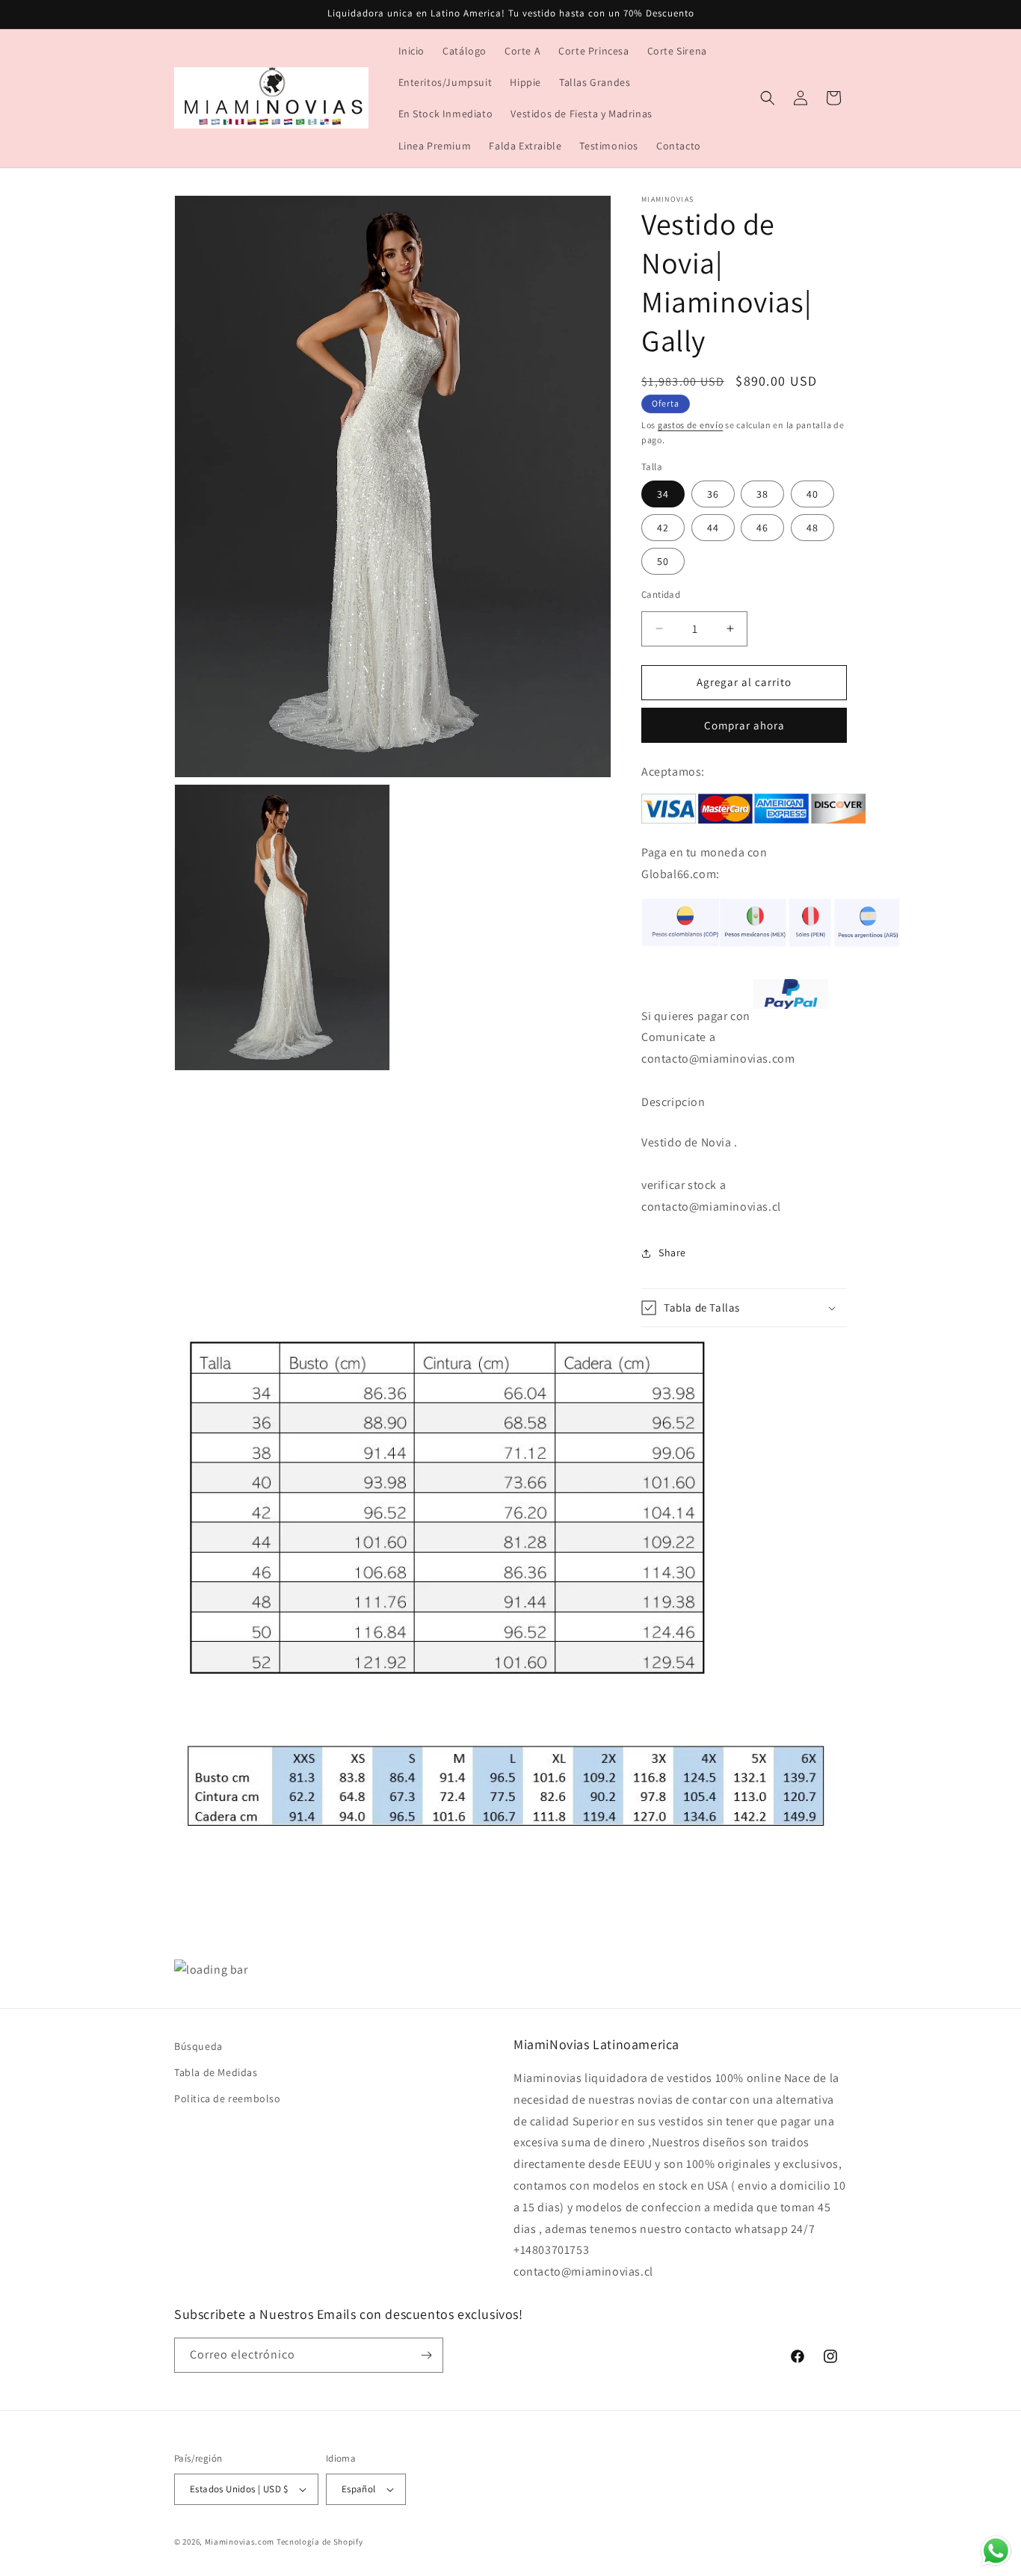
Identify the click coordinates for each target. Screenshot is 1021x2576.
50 (663, 561)
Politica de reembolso (228, 2098)
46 (762, 528)
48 (812, 528)
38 (762, 494)
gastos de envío (691, 425)
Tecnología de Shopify (320, 2542)
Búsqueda (198, 2046)
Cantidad (661, 594)
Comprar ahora (744, 725)
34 (663, 494)
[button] (768, 98)
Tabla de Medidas (216, 2072)
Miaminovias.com (240, 2542)
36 (713, 494)
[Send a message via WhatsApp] (996, 2551)
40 (812, 494)
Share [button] (672, 1253)
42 (663, 528)
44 (713, 528)
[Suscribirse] (426, 2355)
